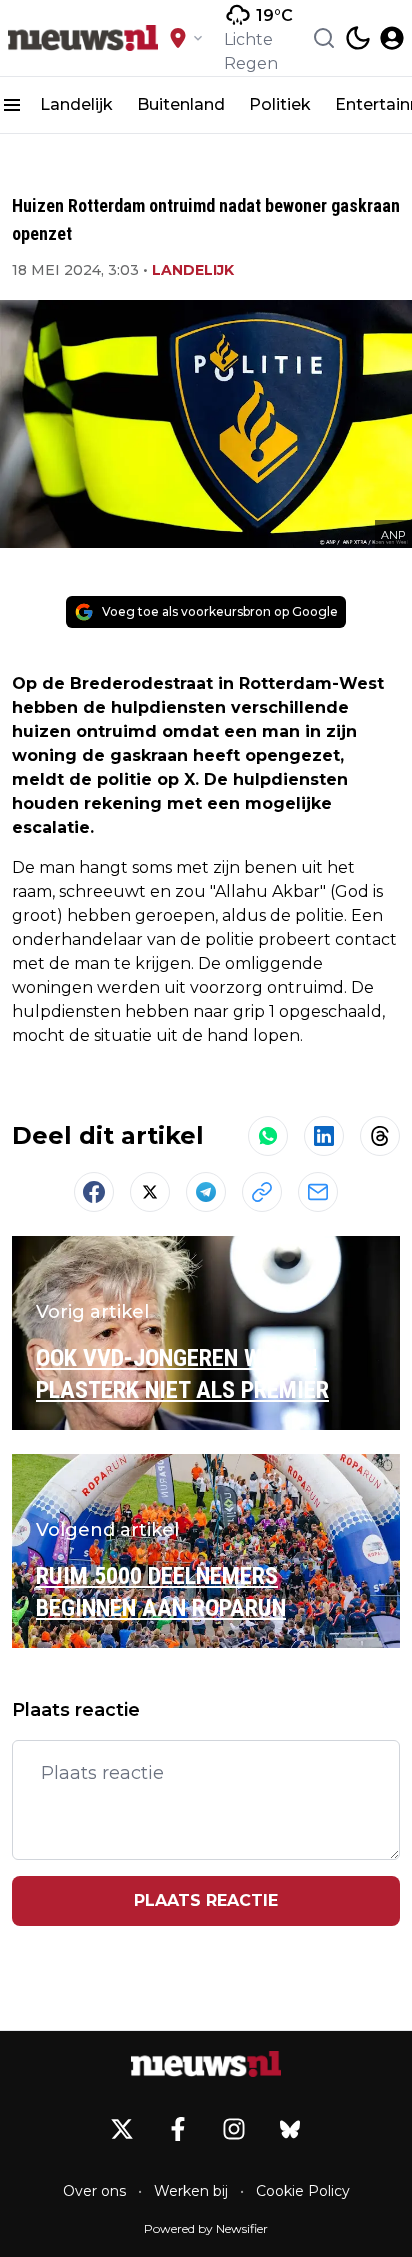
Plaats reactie (206, 1900)
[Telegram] (206, 1192)
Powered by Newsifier (206, 2228)
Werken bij (191, 2191)
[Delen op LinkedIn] (324, 1136)
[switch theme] (358, 38)
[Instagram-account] (234, 2129)
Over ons (94, 2191)
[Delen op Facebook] (94, 1192)
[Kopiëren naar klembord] (262, 1192)
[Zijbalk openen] (12, 105)
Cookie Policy (303, 2191)
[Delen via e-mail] (318, 1192)
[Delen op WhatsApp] (268, 1136)
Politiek (280, 104)
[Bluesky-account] (290, 2129)
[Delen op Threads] (380, 1136)
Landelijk (76, 104)
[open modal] (392, 38)
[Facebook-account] (178, 2129)
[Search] (324, 38)
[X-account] (122, 2129)
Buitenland (181, 104)
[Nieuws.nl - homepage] (83, 38)
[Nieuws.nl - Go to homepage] (206, 2064)
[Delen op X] (150, 1192)
